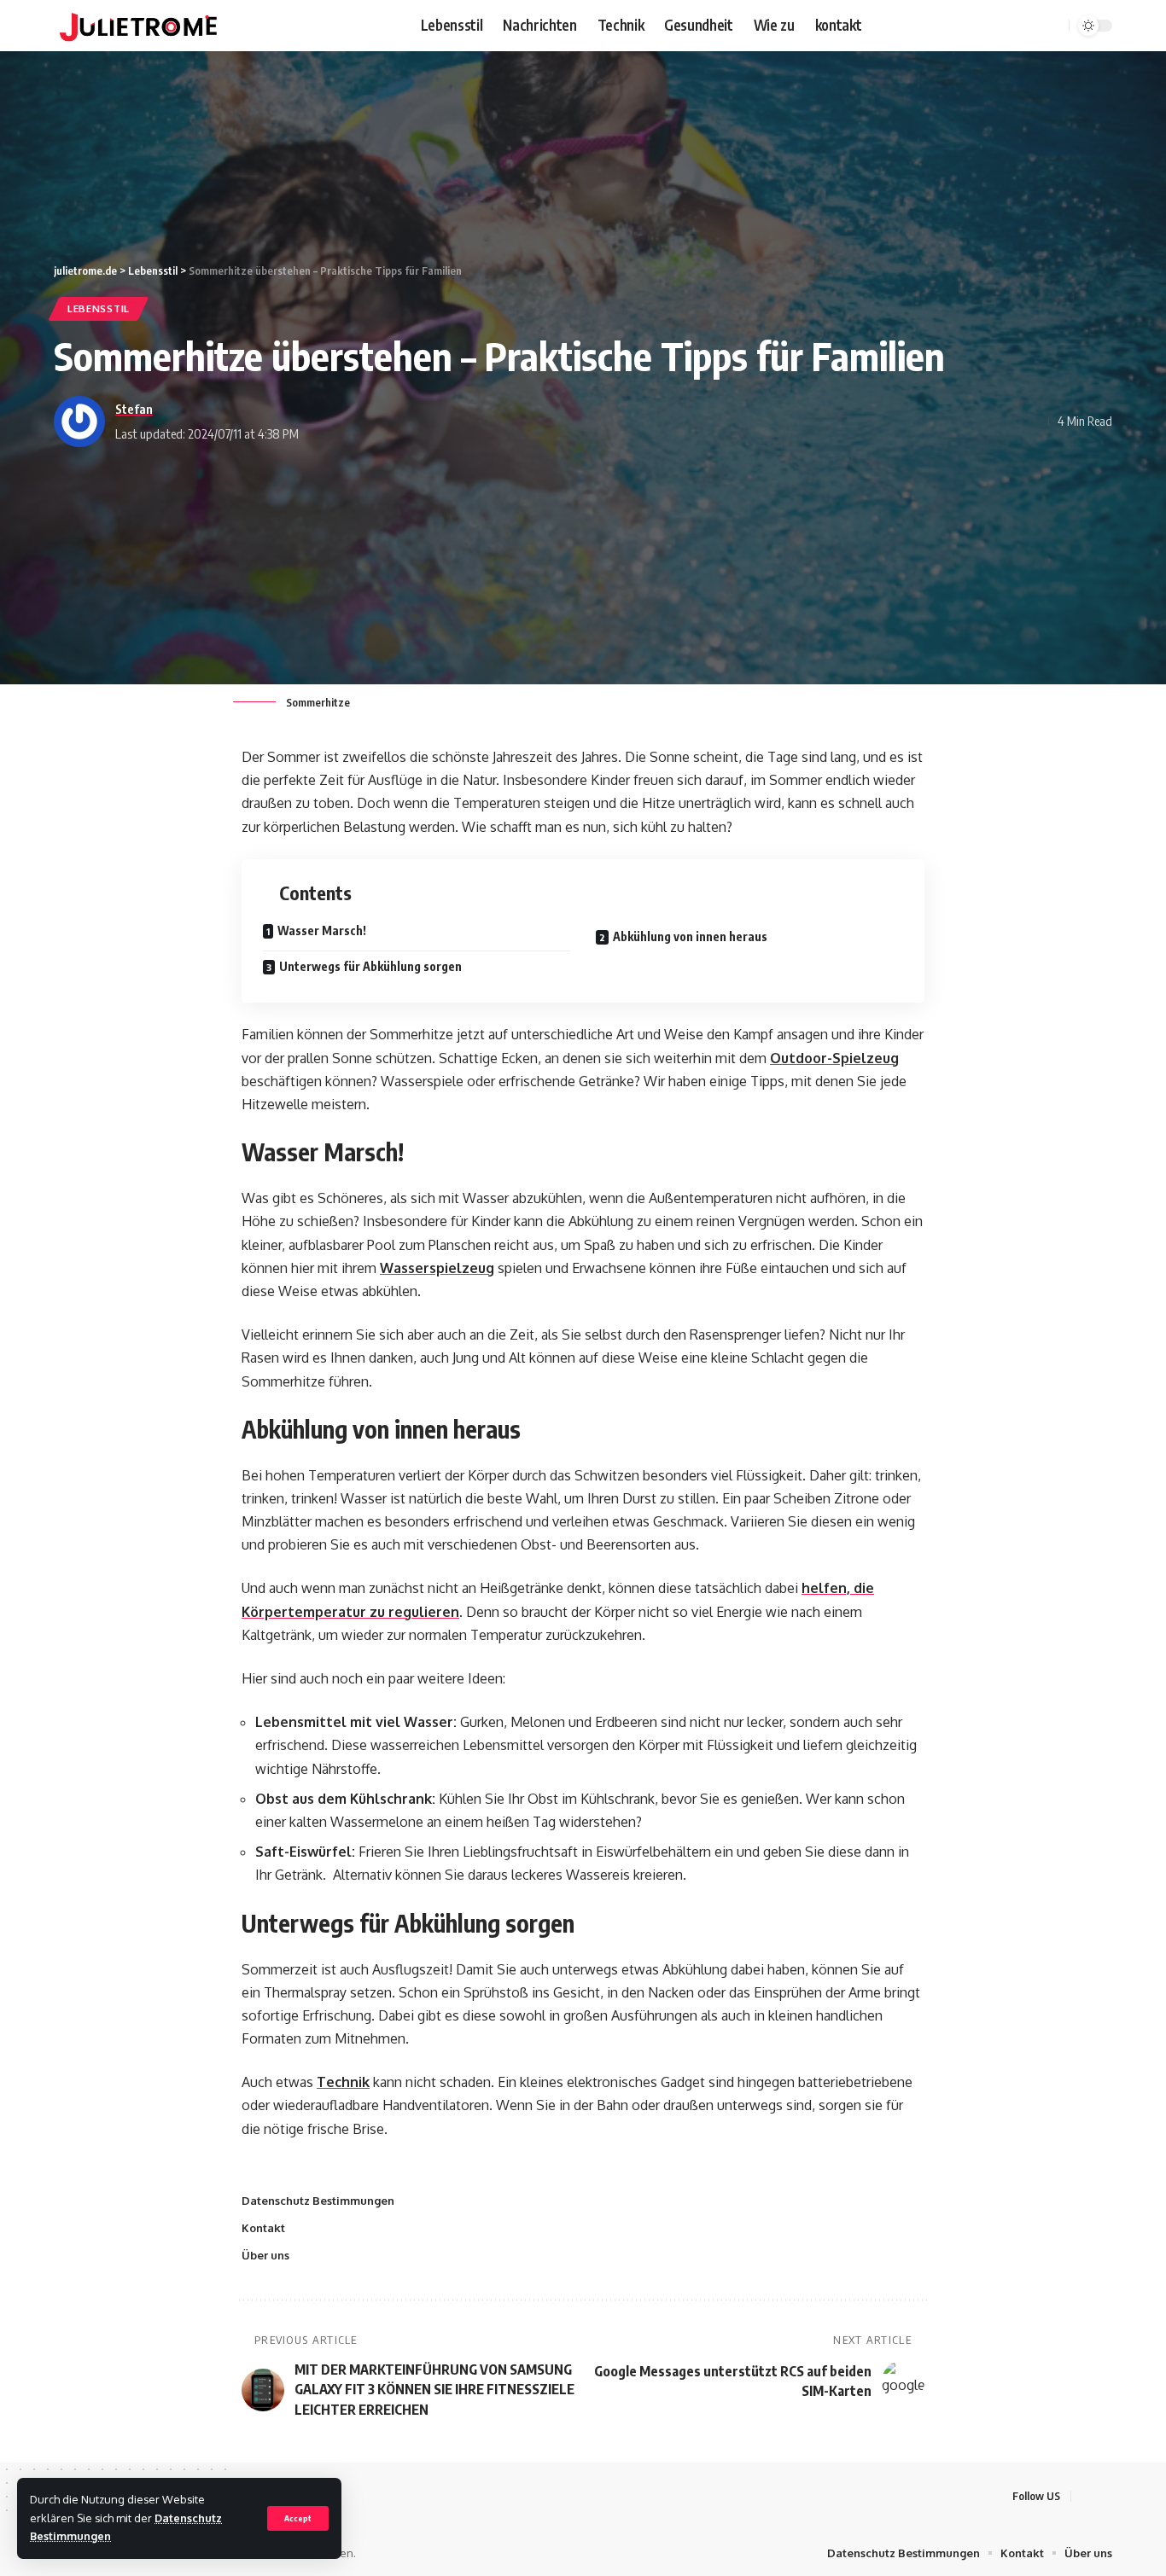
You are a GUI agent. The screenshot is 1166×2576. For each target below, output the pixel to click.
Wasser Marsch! (322, 930)
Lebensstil (99, 308)
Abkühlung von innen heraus (690, 936)
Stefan (134, 409)
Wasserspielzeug (437, 1268)
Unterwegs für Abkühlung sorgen (370, 966)
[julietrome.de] (138, 26)
